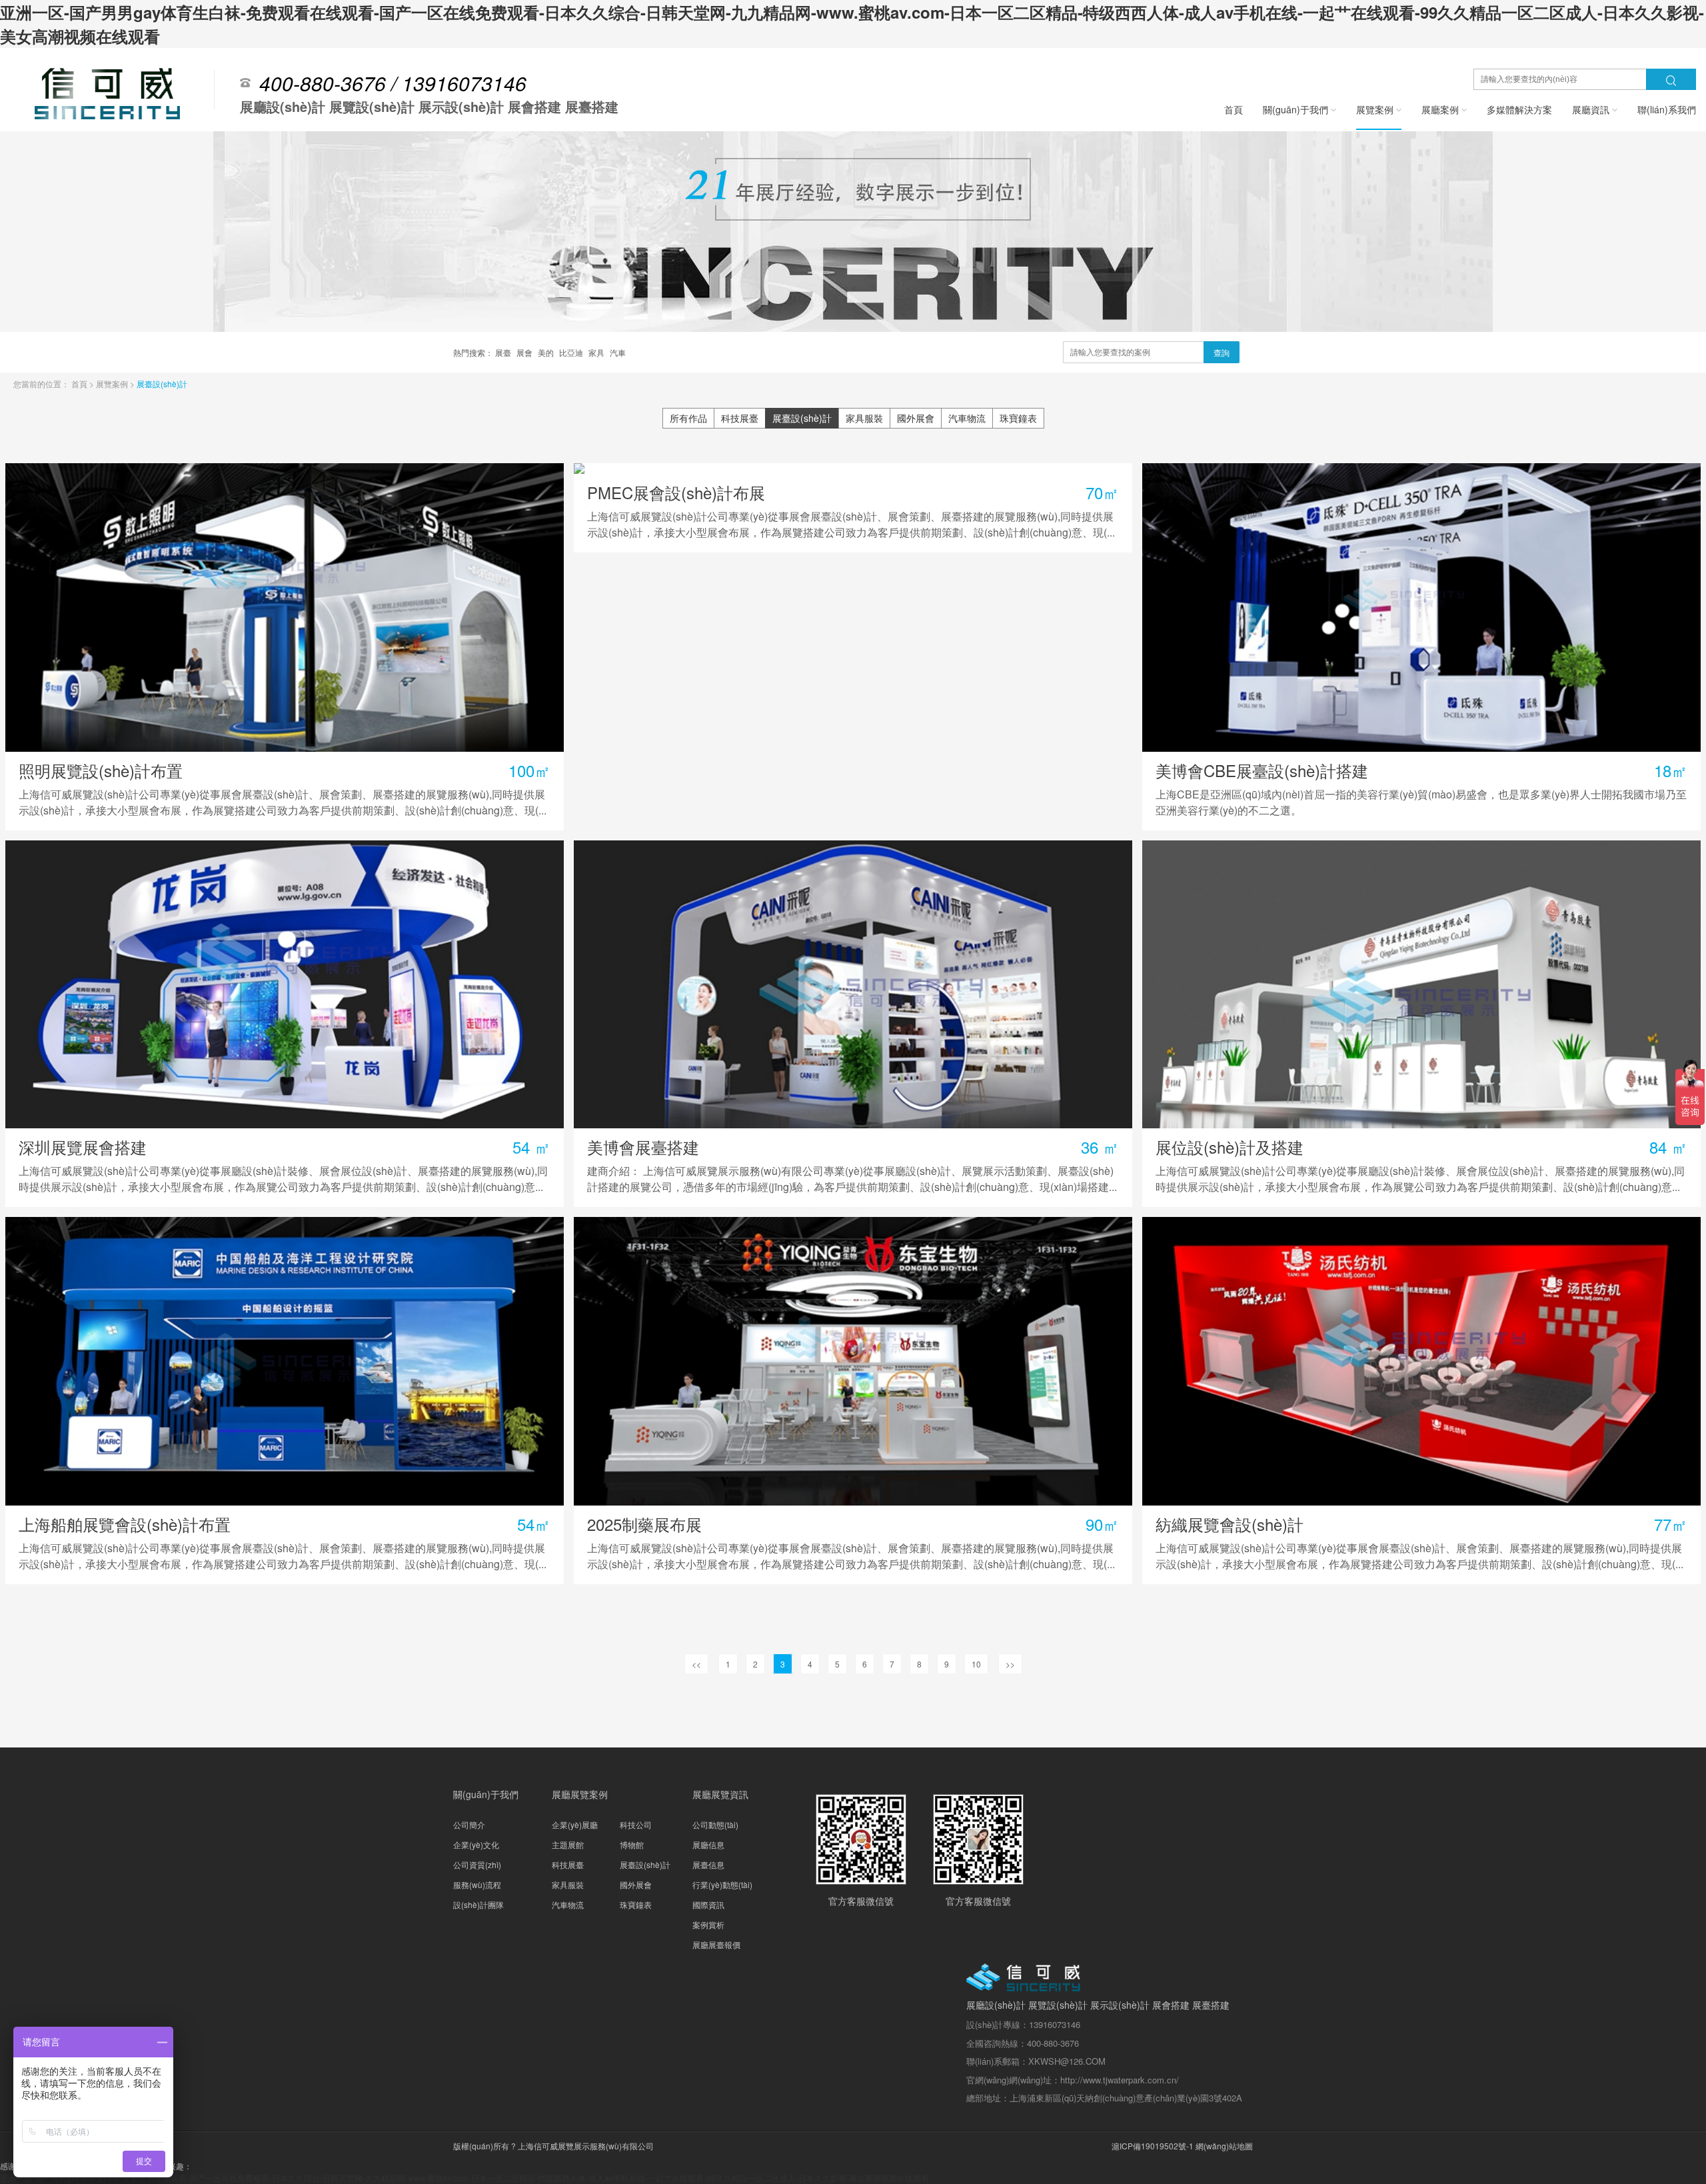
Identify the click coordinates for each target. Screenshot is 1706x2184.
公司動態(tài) (715, 1824)
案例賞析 (708, 1924)
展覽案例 (113, 384)
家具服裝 (864, 418)
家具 (597, 352)
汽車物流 (967, 418)
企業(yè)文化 (476, 1844)
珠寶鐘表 (1018, 418)
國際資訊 (708, 1904)
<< (696, 1664)
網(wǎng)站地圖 (1224, 2146)
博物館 (632, 1844)
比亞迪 (572, 352)
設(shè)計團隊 (478, 1904)
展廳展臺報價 (716, 1944)
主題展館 (568, 1844)
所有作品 (688, 418)
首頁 (80, 384)
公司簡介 (469, 1824)
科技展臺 (740, 418)
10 (976, 1664)
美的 (547, 352)
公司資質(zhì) (477, 1864)
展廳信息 (708, 1844)
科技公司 (636, 1824)
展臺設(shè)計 (162, 384)
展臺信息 (708, 1864)
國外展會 (916, 418)
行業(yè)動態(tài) (722, 1884)
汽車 (618, 352)
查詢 (1222, 352)
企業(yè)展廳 (575, 1824)
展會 (525, 352)
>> (1010, 1664)
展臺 (504, 352)
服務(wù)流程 (477, 1884)
